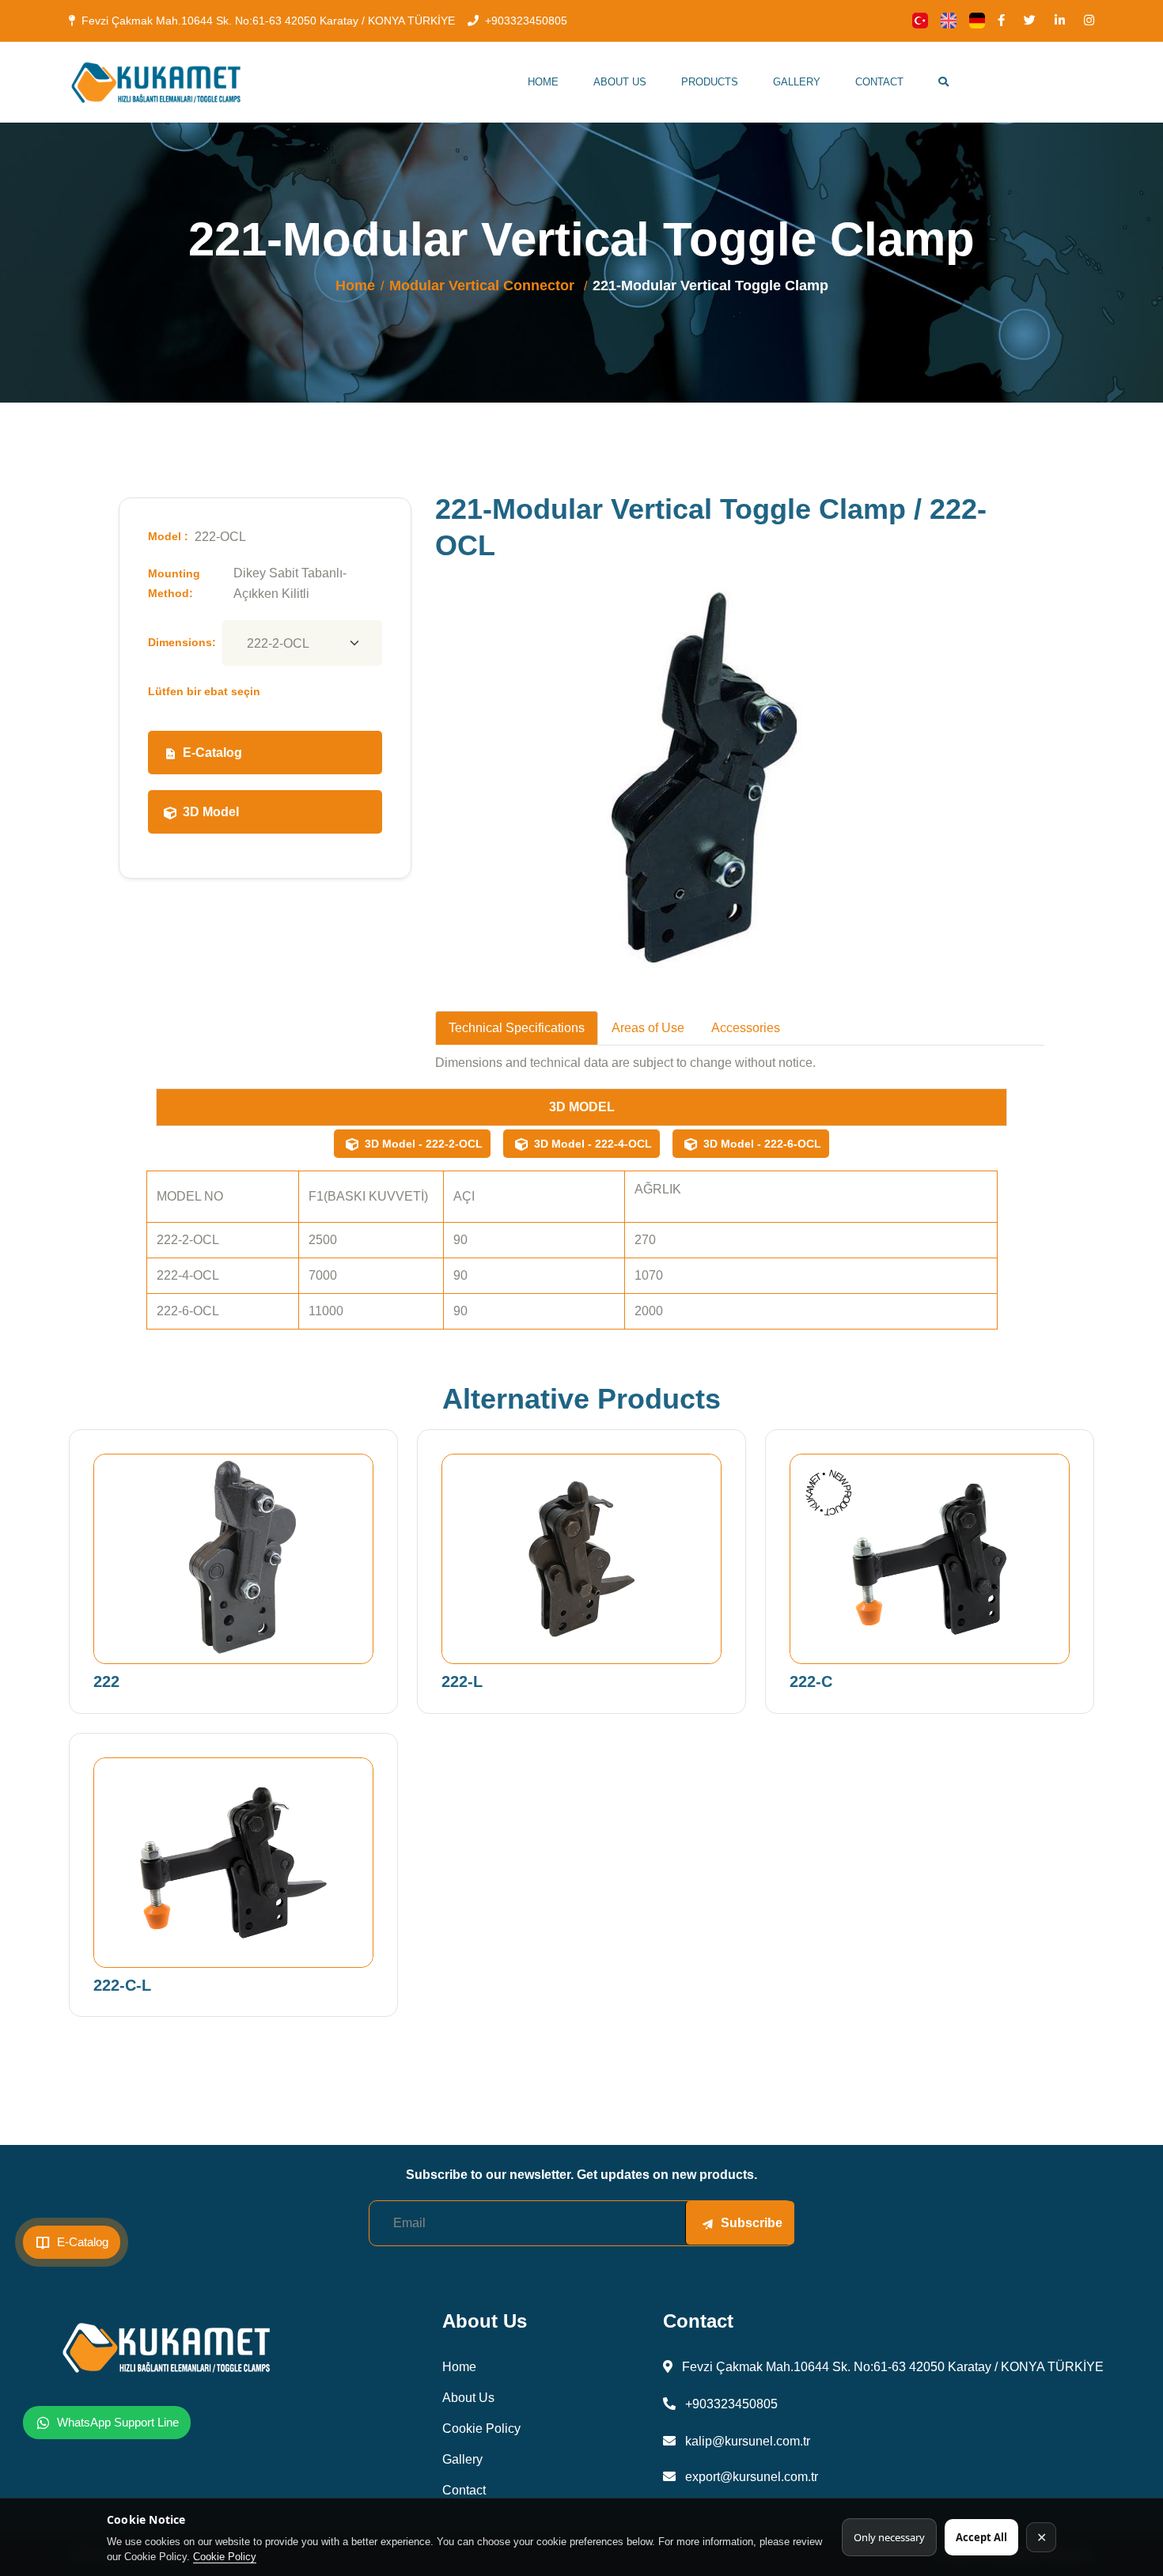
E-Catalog (212, 753)
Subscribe (752, 2223)
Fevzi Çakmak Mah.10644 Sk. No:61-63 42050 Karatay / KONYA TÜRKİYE (268, 21)
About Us (620, 82)
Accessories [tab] (746, 1028)
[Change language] (920, 21)
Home (543, 82)
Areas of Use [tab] (648, 1028)
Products (710, 82)
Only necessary (889, 2537)
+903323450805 (526, 21)
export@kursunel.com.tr (750, 2477)
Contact (879, 82)
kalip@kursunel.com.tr (746, 2441)
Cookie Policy (225, 2557)
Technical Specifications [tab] (517, 1028)
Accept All (981, 2537)
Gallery (797, 82)
